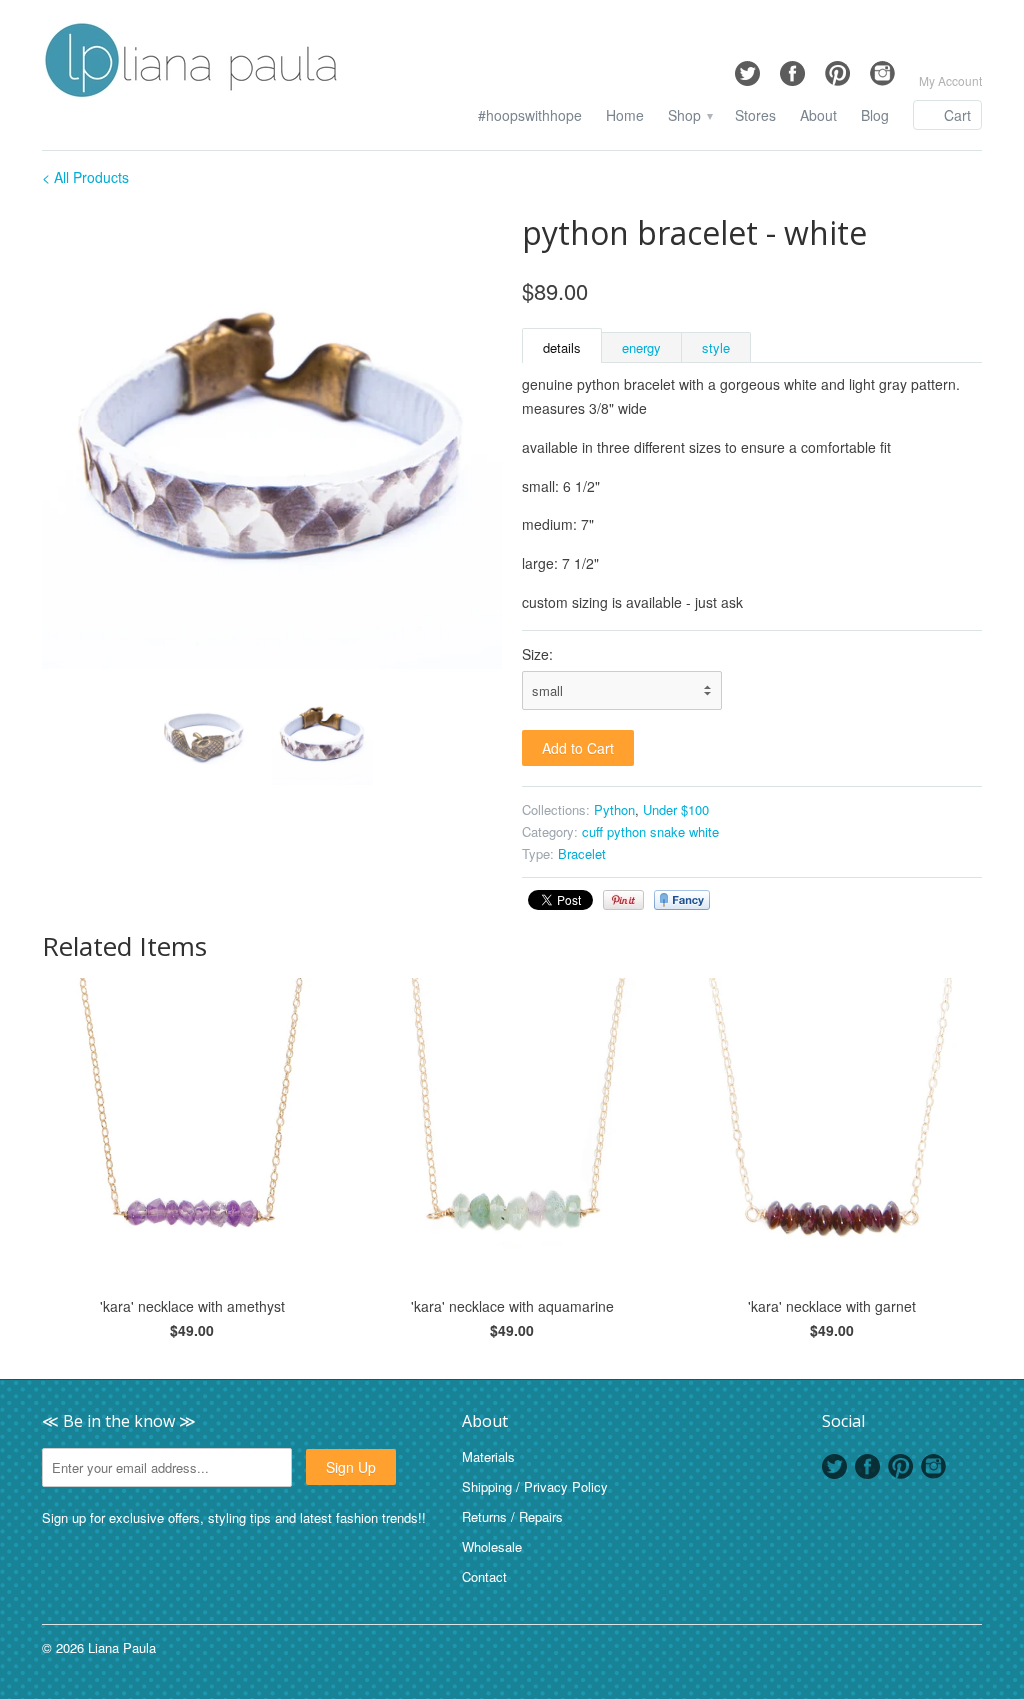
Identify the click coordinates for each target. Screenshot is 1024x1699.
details (562, 347)
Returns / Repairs (512, 1516)
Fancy (682, 900)
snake (667, 831)
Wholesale (492, 1546)
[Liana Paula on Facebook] (792, 68)
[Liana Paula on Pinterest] (837, 68)
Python (614, 809)
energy (641, 347)
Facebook (867, 1466)
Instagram (933, 1466)
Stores (755, 115)
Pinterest (900, 1466)
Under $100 (676, 809)
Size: (537, 654)
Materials (488, 1456)
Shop (689, 115)
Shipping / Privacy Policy (535, 1486)
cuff (592, 831)
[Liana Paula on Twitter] (747, 68)
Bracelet (582, 853)
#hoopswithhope (530, 115)
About (818, 115)
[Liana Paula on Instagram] (882, 68)
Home (625, 115)
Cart (957, 115)
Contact (484, 1576)
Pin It (623, 900)
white (704, 831)
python (626, 831)
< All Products (85, 177)
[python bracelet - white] (272, 439)
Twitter (834, 1466)
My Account (950, 80)
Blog (875, 115)
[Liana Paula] (192, 63)
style (716, 347)
